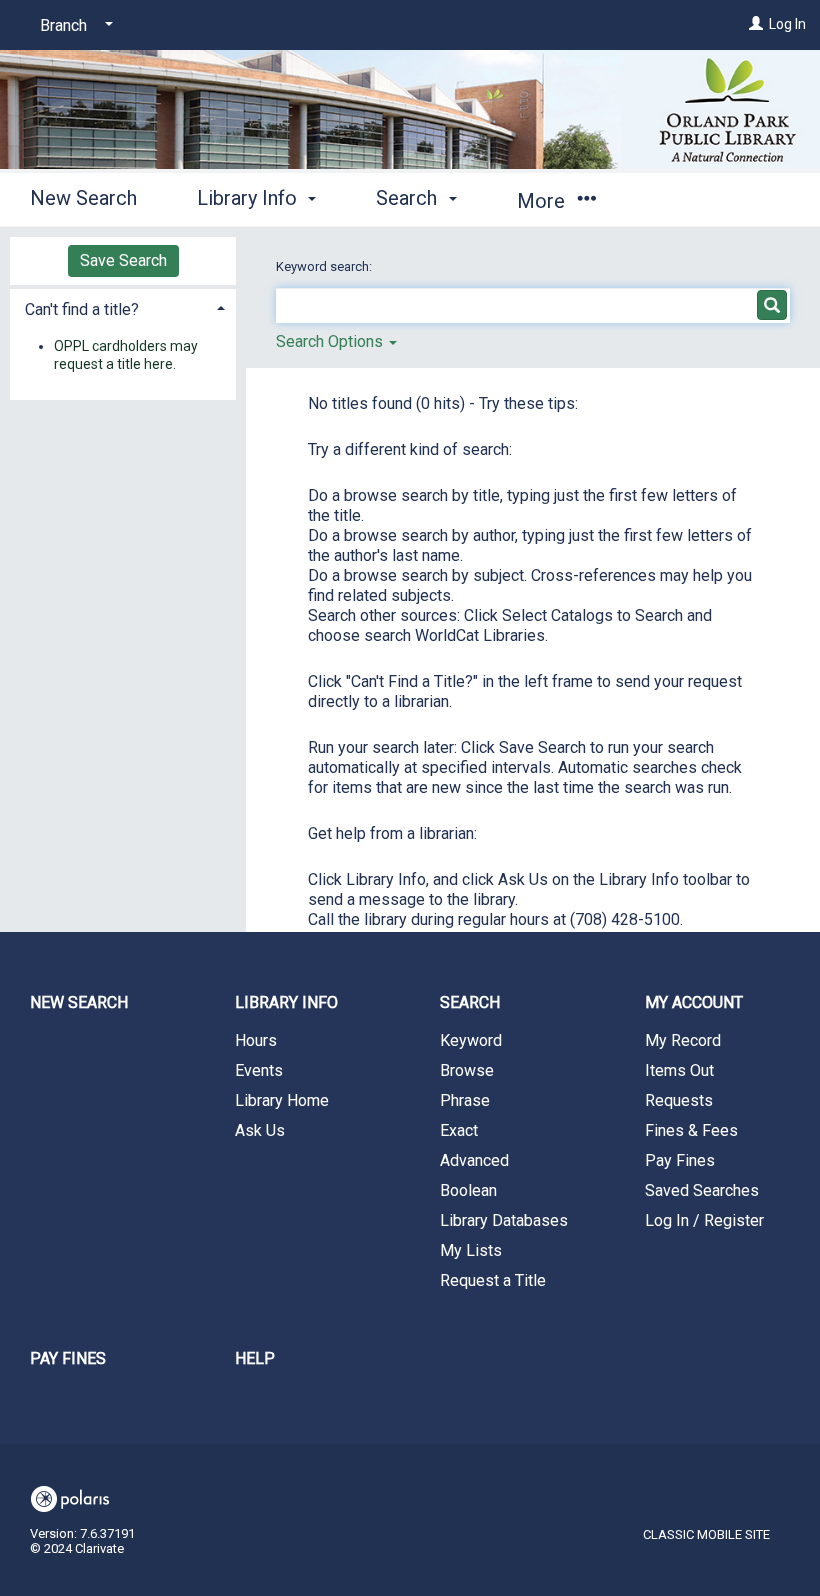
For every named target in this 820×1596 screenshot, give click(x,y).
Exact (459, 1130)
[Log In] (756, 24)
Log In (787, 24)
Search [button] (409, 198)
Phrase (465, 1100)
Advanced (474, 1160)
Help (255, 1358)
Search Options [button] (331, 341)
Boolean (468, 1190)
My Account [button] (694, 1002)
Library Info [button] (249, 198)
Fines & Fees (691, 1130)
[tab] (123, 307)
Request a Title (493, 1280)
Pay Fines (680, 1160)
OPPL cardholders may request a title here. (126, 355)
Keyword (471, 1040)
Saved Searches (702, 1190)
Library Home (282, 1100)
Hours (256, 1040)
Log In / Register (704, 1220)
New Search (83, 198)
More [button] (543, 201)
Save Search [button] (123, 260)
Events (259, 1070)
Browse (467, 1070)
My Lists (471, 1250)
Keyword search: (325, 266)
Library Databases (504, 1220)
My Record (683, 1040)
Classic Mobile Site (706, 1534)
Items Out (679, 1070)
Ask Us (260, 1130)
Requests (679, 1100)
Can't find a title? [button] (82, 309)
